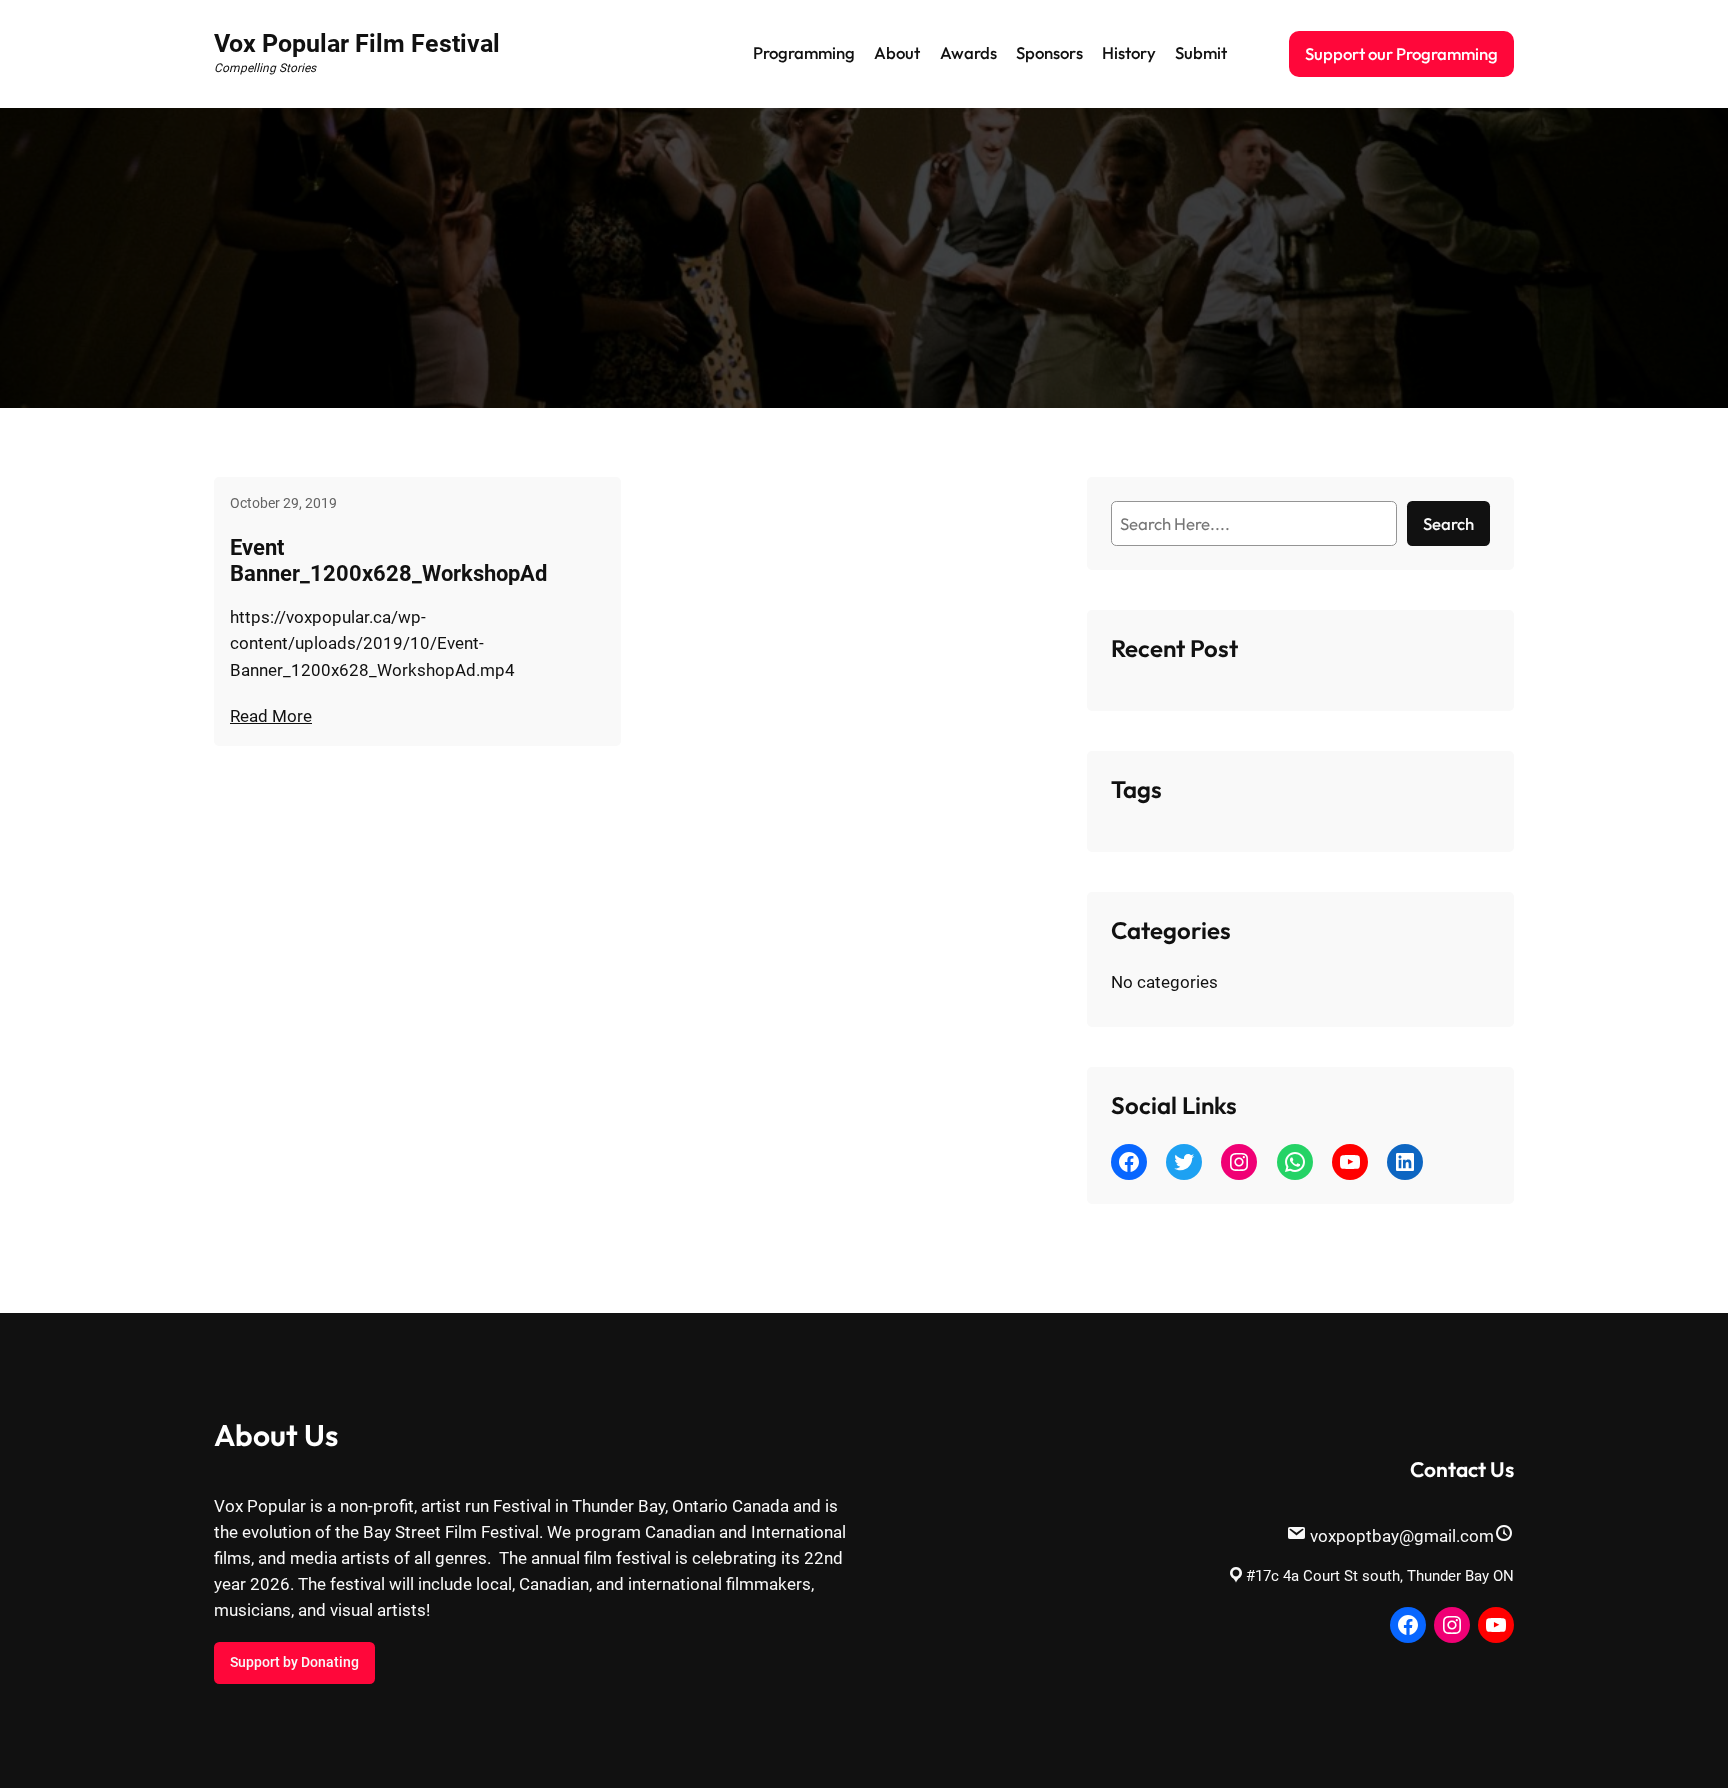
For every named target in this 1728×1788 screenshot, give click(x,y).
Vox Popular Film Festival (357, 43)
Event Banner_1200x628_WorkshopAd (388, 560)
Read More (271, 716)
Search (1448, 523)
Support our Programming (1401, 53)
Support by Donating (294, 1662)
